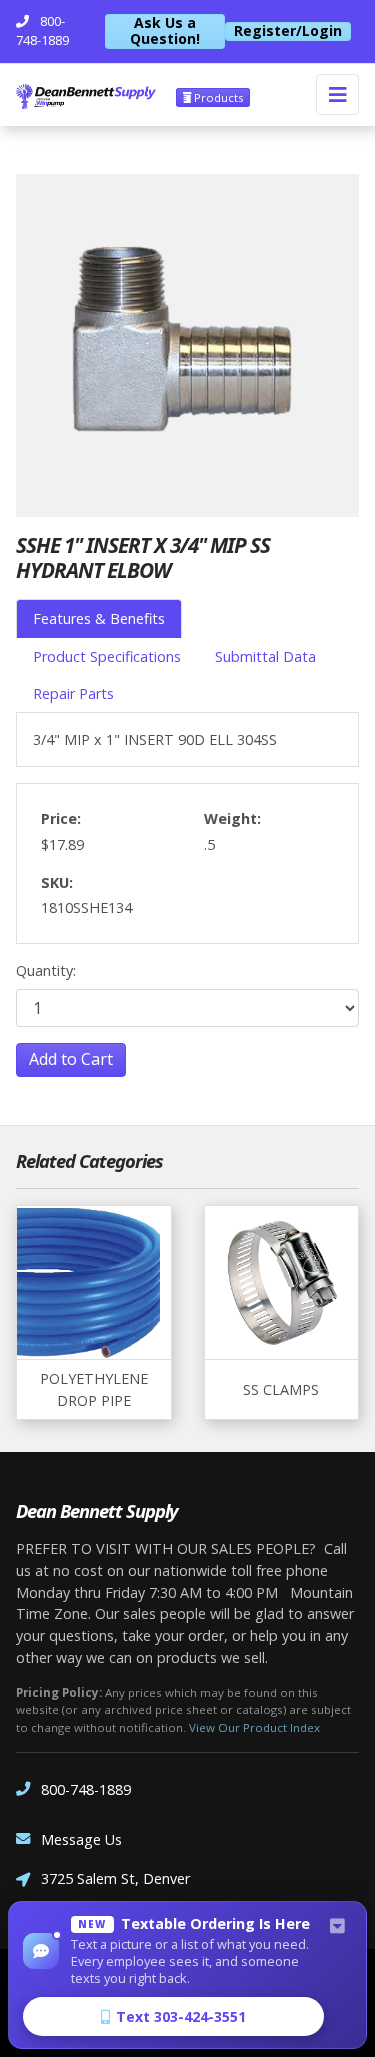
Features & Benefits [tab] (99, 618)
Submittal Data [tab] (265, 656)
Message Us (81, 1839)
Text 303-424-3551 (181, 2016)
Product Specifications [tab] (107, 656)
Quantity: (46, 970)
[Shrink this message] (337, 1927)
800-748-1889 (86, 1789)
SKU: (57, 882)
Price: (61, 818)
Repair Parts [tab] (73, 693)
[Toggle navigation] (337, 94)
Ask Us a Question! (165, 31)
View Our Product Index (254, 1727)
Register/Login (288, 31)
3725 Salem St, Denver (115, 1878)
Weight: (232, 818)
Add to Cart (71, 1059)
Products (217, 97)
